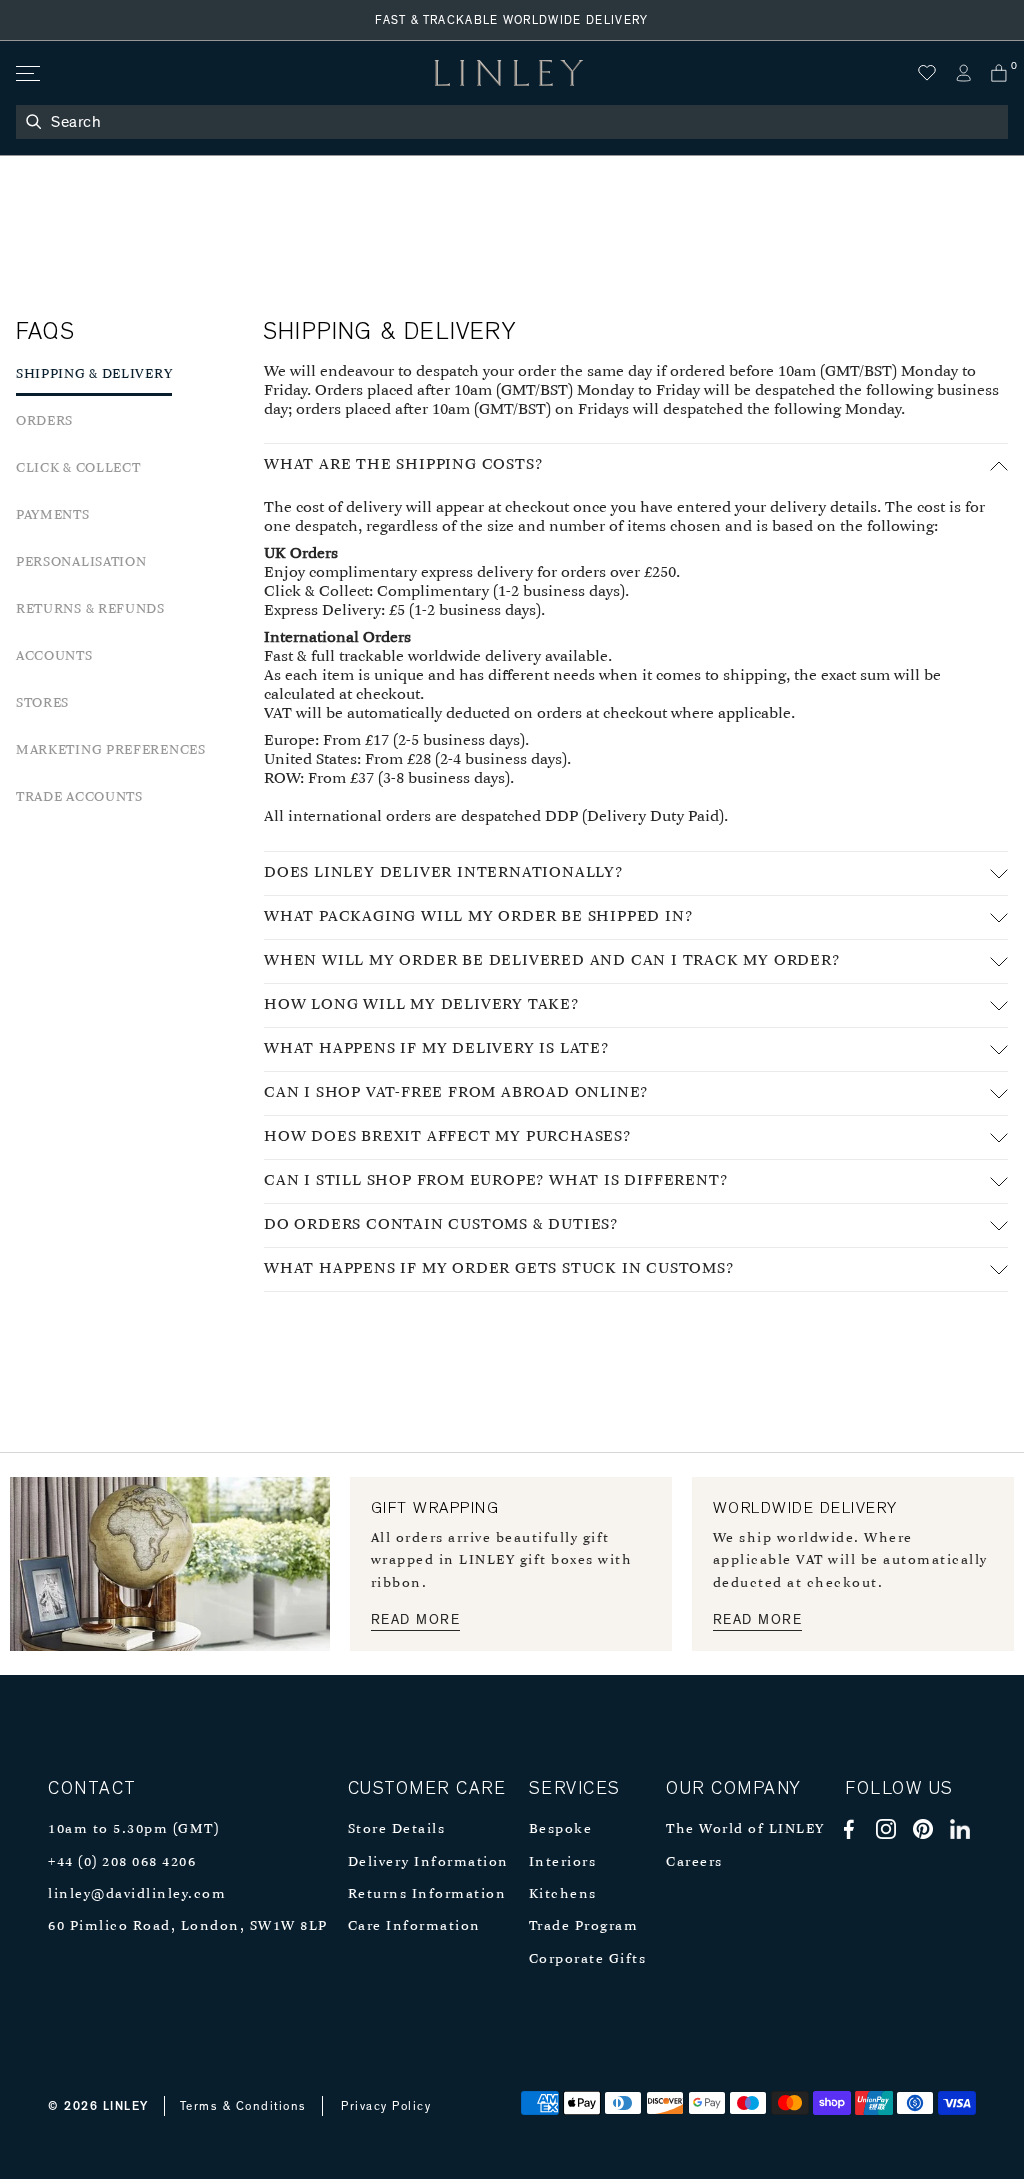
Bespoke (561, 1829)
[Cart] (999, 73)
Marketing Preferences (111, 750)
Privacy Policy (386, 2106)
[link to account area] (963, 73)
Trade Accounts (79, 797)
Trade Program (584, 1926)
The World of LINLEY (745, 1829)
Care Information (414, 1926)
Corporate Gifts (588, 1959)
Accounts (54, 656)
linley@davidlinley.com (137, 1894)
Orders (44, 421)
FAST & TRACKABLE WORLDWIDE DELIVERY (512, 20)
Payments (53, 515)
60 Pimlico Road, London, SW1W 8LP (188, 1926)
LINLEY (126, 2106)
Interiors (563, 1862)
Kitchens (563, 1894)
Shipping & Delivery (94, 374)
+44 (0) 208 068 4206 (122, 1862)
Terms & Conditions (243, 2106)
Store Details (397, 1829)
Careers (694, 1862)
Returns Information (427, 1894)
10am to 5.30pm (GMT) (133, 1829)
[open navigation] (26, 73)
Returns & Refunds (90, 609)
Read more (416, 1620)
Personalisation (81, 562)
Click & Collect (78, 468)
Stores (42, 703)
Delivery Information (428, 1862)
